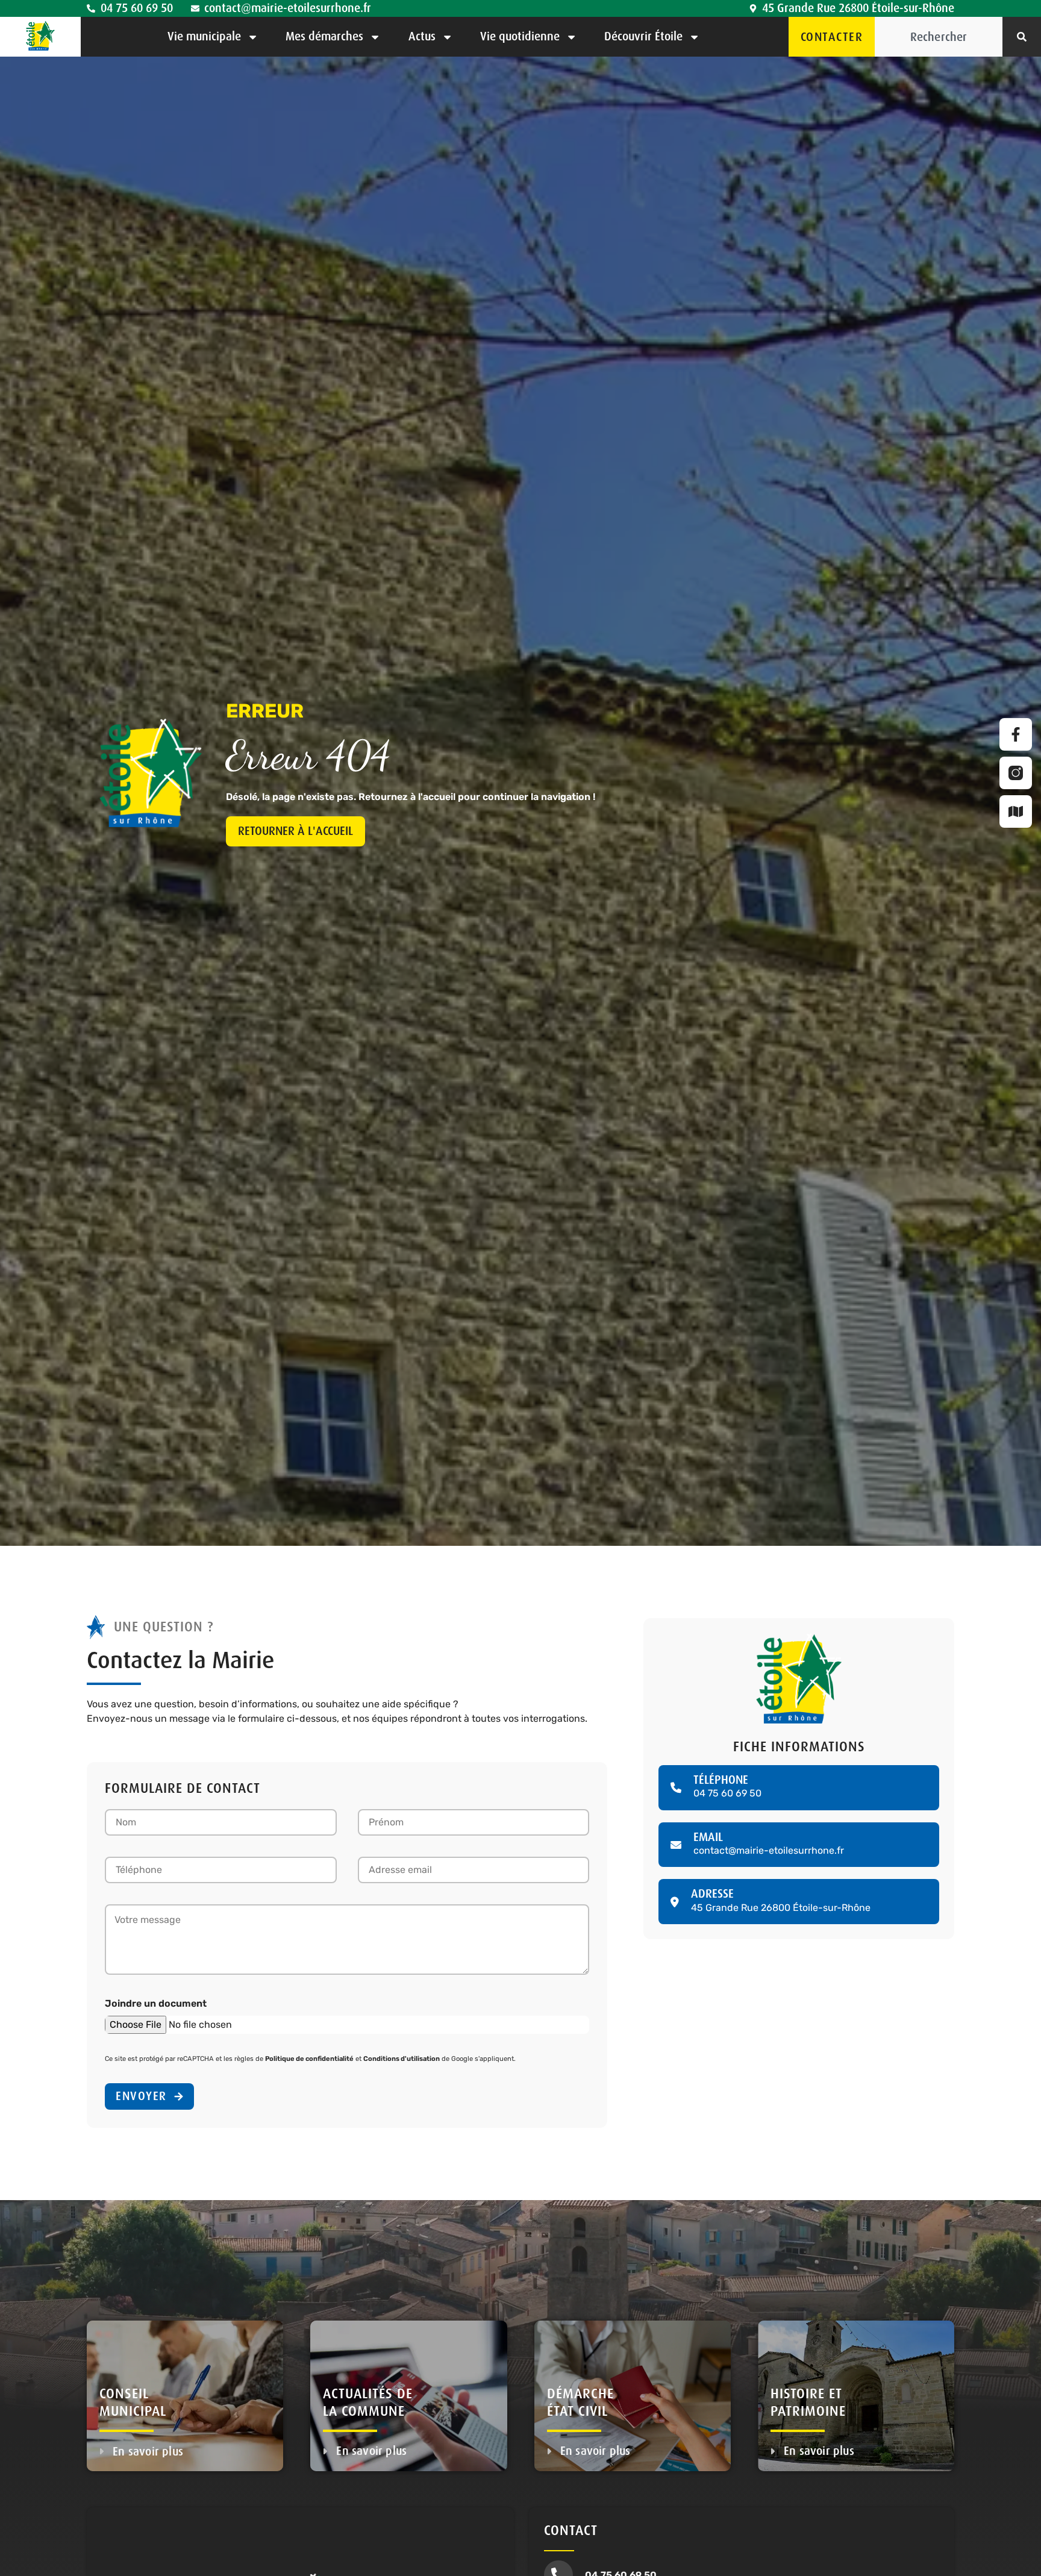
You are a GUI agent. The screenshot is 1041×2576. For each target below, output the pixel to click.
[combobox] (939, 37)
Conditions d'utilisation (402, 2059)
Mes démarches (324, 36)
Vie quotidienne (520, 36)
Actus (422, 36)
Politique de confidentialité (309, 2059)
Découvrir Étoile (643, 36)
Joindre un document (156, 2003)
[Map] (1016, 811)
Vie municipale (204, 36)
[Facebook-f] (1016, 734)
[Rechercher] (1022, 37)
